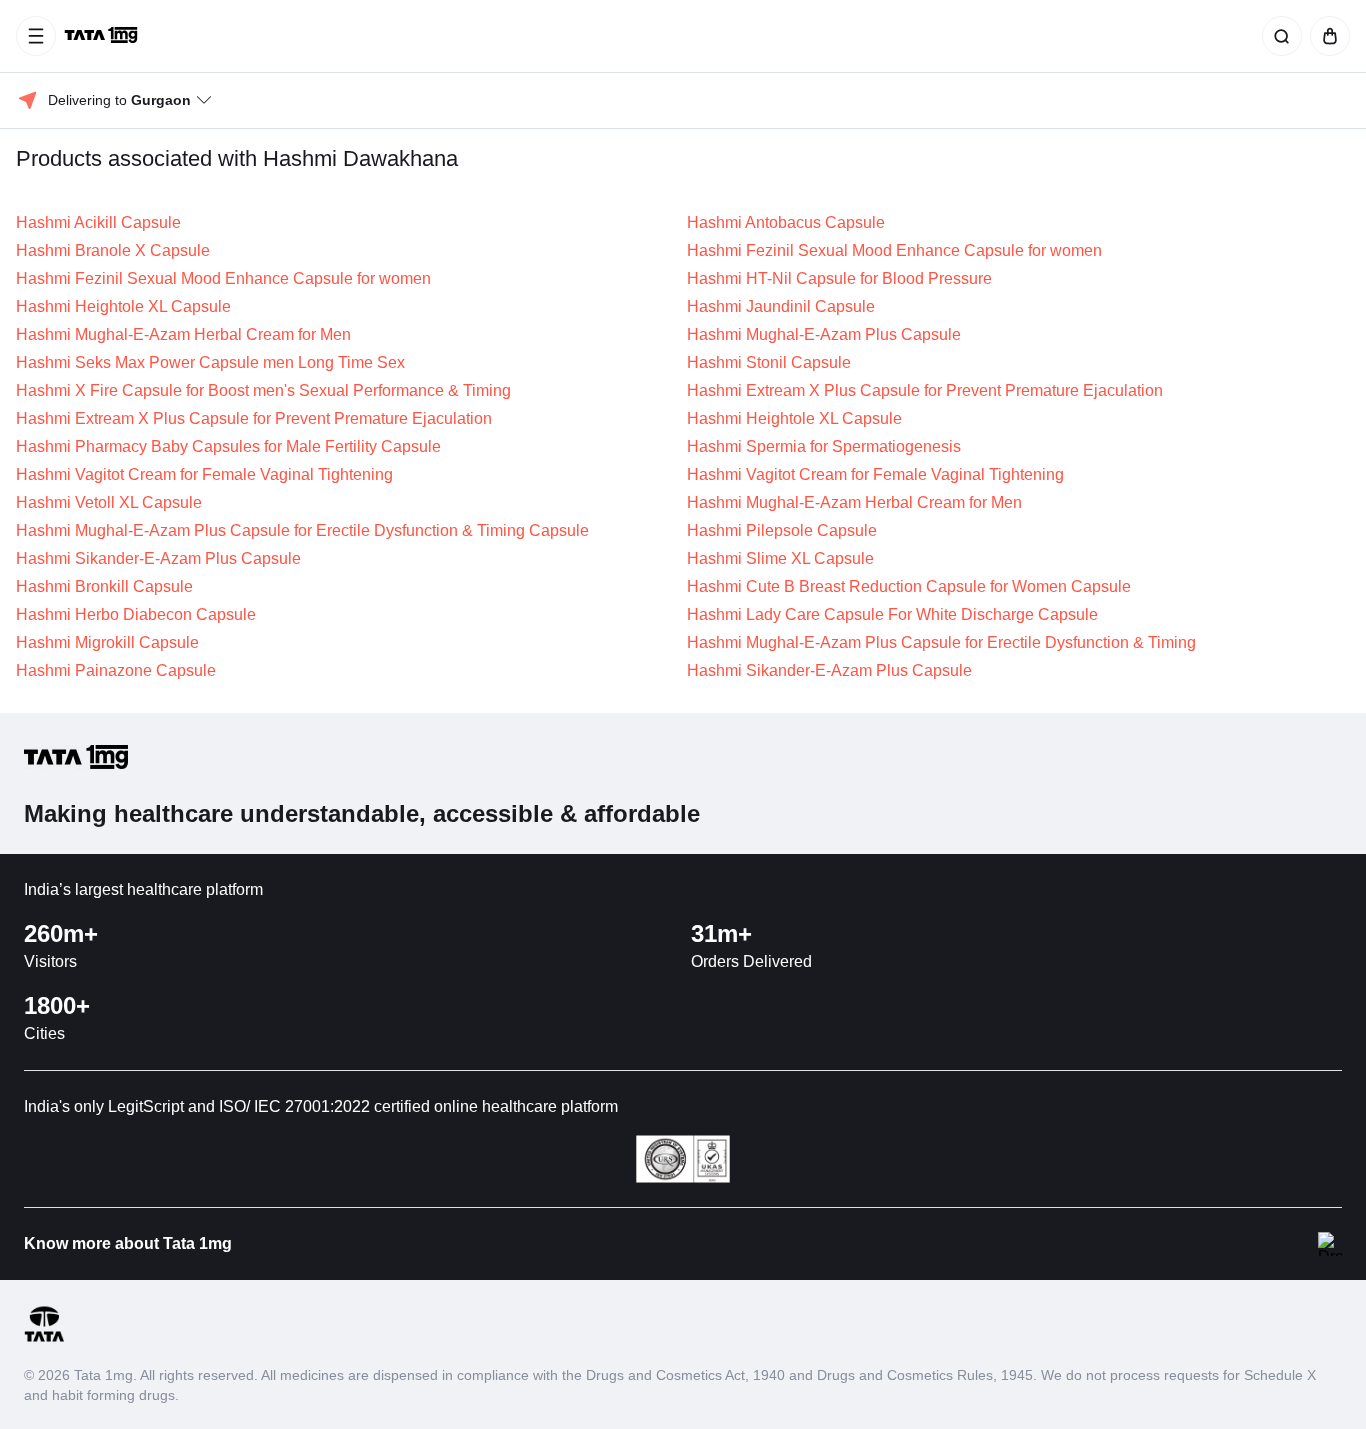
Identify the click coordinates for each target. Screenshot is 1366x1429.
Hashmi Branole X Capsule (113, 250)
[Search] (1278, 36)
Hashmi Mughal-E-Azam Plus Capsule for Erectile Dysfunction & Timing (941, 642)
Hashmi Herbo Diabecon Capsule (136, 614)
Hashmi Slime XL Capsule (780, 558)
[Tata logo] (44, 1338)
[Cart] (1326, 36)
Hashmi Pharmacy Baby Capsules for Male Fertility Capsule (228, 446)
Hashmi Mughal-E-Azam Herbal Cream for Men (183, 334)
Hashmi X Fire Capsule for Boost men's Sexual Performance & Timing (263, 390)
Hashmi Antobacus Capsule (786, 222)
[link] (103, 36)
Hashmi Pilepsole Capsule (782, 530)
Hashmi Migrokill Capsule (107, 642)
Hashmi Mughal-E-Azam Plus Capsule (824, 334)
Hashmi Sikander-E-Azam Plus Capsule (158, 558)
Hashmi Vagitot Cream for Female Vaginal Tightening (204, 474)
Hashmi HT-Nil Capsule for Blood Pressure (839, 278)
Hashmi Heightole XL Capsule (123, 306)
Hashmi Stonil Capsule (769, 362)
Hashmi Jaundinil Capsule (781, 306)
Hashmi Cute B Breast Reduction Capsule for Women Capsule (909, 586)
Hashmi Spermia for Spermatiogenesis (824, 446)
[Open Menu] (36, 36)
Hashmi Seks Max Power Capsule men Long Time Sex (210, 362)
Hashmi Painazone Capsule (116, 670)
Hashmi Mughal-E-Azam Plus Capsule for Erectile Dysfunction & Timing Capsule (302, 530)
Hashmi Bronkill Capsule (104, 586)
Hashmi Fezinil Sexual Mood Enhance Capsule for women (894, 250)
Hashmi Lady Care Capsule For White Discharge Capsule (892, 614)
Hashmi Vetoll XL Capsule (109, 502)
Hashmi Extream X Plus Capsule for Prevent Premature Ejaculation (925, 390)
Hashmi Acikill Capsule (98, 222)
